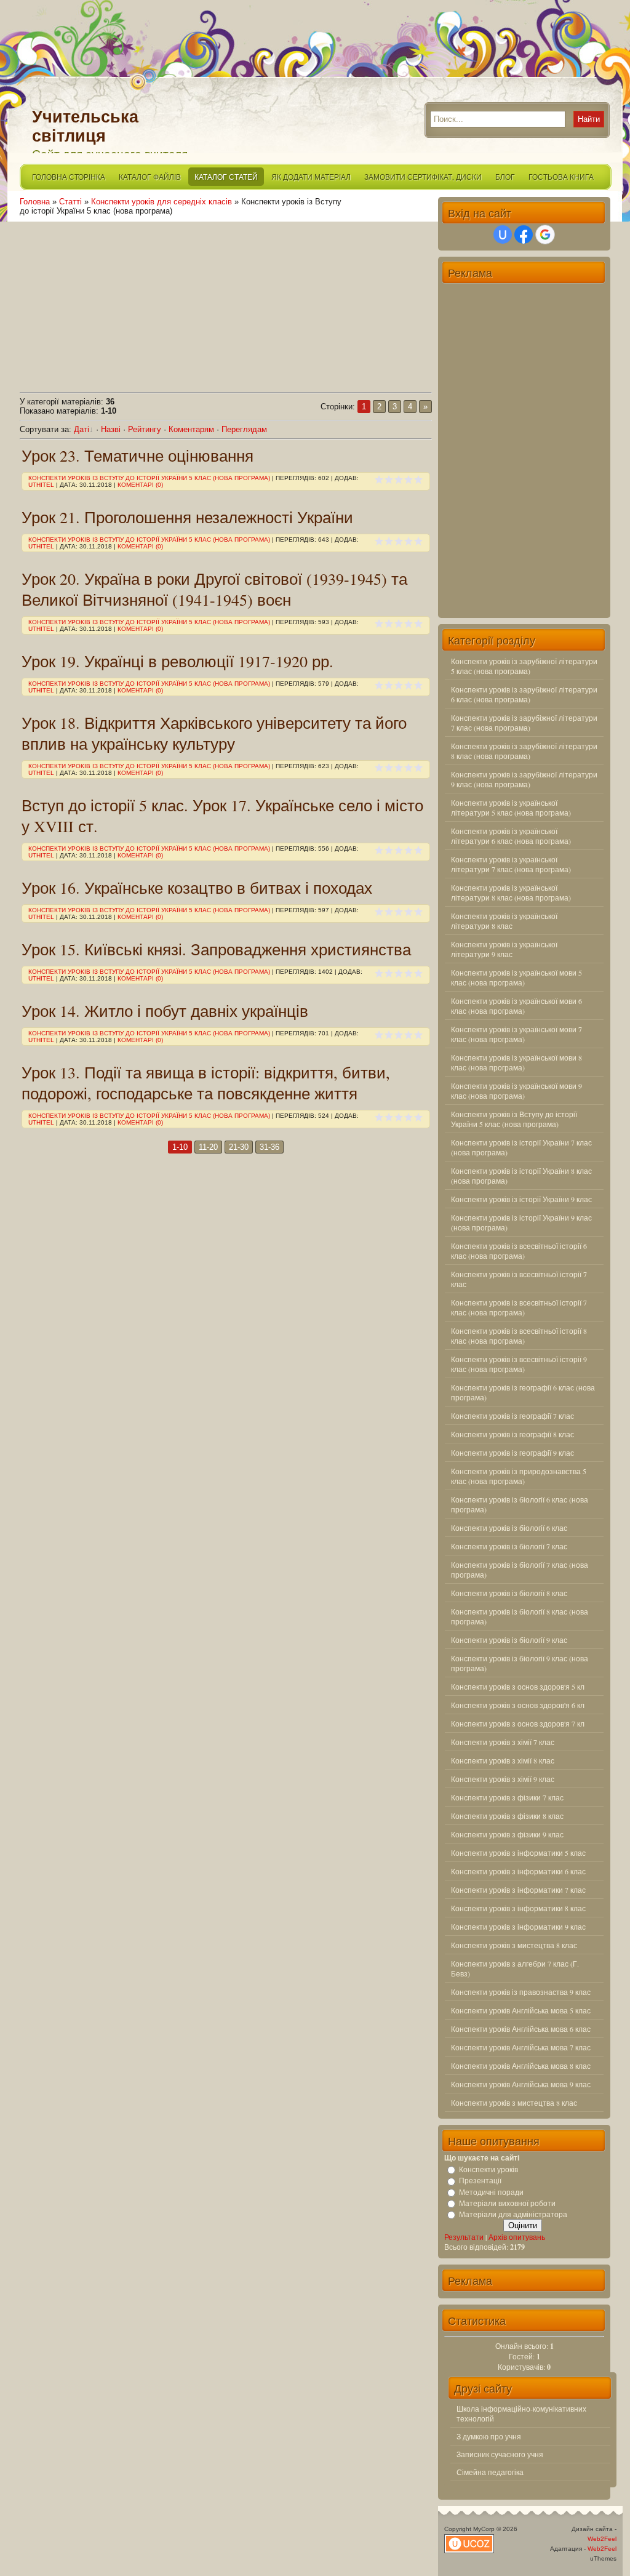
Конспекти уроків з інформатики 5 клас (518, 1853)
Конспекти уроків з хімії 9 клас (503, 1779)
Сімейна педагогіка (490, 2472)
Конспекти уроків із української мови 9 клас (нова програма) (516, 1091)
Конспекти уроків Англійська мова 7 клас (521, 2047)
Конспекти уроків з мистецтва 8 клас (514, 1945)
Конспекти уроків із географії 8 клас (512, 1434)
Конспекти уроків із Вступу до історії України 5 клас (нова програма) (149, 478)
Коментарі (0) (140, 485)
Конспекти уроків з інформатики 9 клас (518, 1927)
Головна (35, 202)
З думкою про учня (489, 2436)
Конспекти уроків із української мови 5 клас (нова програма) (516, 977)
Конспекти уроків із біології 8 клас (509, 1593)
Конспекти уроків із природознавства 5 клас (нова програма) (519, 1476)
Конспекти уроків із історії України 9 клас (521, 1199)
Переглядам (244, 429)
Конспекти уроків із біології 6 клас (509, 1528)
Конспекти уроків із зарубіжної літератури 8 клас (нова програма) (524, 751)
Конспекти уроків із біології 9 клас (509, 1640)
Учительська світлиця (85, 126)
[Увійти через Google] (545, 235)
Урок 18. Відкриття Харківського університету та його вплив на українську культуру (214, 733)
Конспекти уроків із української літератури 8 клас (504, 921)
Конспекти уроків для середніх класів (161, 202)
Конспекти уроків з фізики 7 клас (507, 1797)
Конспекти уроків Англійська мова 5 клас (521, 2010)
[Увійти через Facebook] (524, 235)
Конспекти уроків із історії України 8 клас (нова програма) (521, 1176)
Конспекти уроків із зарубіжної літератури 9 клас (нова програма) (524, 779)
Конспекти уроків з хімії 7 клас (503, 1742)
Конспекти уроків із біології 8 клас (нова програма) (520, 1616)
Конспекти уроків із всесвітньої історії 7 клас (519, 1279)
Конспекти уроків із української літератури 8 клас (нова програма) (511, 893)
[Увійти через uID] (503, 235)
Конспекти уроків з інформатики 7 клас (518, 1890)
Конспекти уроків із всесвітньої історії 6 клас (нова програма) (519, 1251)
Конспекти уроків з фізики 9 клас (507, 1834)
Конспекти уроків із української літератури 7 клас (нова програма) (511, 864)
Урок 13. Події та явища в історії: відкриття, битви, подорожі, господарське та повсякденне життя (206, 1083)
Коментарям (191, 429)
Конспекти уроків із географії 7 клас (512, 1416)
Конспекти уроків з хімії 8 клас (503, 1760)
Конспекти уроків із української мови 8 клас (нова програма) (516, 1062)
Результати (464, 2237)
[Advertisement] (226, 302)
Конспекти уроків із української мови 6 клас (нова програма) (516, 1006)
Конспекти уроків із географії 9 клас (512, 1453)
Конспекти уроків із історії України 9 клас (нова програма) (521, 1222)
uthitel (41, 485)
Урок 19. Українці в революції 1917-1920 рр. (177, 661)
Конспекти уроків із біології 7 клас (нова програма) (520, 1570)
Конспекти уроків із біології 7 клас (509, 1546)
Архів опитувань (517, 2237)
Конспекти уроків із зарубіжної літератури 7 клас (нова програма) (524, 723)
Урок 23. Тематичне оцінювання (138, 455)
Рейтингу (145, 429)
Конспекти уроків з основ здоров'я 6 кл (518, 1705)
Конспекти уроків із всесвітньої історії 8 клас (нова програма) (519, 1336)
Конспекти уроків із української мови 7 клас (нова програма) (516, 1034)
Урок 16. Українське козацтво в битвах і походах (197, 888)
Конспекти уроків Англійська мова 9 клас (521, 2084)
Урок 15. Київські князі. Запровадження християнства (216, 949)
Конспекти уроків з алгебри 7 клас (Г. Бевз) (515, 1968)
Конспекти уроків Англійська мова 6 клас (521, 2029)
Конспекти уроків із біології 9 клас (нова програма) (520, 1663)
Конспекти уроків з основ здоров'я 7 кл (518, 1723)
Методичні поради (491, 2192)
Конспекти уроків (488, 2169)
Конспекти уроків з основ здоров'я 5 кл (518, 1687)
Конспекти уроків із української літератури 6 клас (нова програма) (511, 836)
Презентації (480, 2181)
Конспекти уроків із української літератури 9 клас (504, 949)
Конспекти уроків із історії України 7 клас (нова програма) (521, 1147)
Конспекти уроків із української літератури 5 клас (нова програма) (511, 808)
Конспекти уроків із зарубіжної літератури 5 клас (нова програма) (524, 666)
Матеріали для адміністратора (513, 2214)
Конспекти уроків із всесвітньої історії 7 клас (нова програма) (519, 1307)
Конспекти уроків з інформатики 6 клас (518, 1871)
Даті (82, 429)
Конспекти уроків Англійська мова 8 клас (521, 2066)
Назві (111, 429)
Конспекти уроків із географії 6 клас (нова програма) (523, 1392)
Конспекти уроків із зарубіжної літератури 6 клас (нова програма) (524, 694)
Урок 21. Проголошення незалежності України (187, 517)
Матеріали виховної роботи (507, 2203)
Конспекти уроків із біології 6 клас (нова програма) (520, 1504)
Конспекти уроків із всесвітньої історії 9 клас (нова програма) (519, 1364)
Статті (70, 202)
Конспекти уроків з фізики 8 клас (507, 1816)
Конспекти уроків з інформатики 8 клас (518, 1908)
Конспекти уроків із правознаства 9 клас (521, 1992)
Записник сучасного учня (500, 2454)
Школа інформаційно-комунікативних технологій (521, 2413)
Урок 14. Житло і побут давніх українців (165, 1011)
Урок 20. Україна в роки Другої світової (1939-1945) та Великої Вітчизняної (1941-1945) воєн (214, 589)
